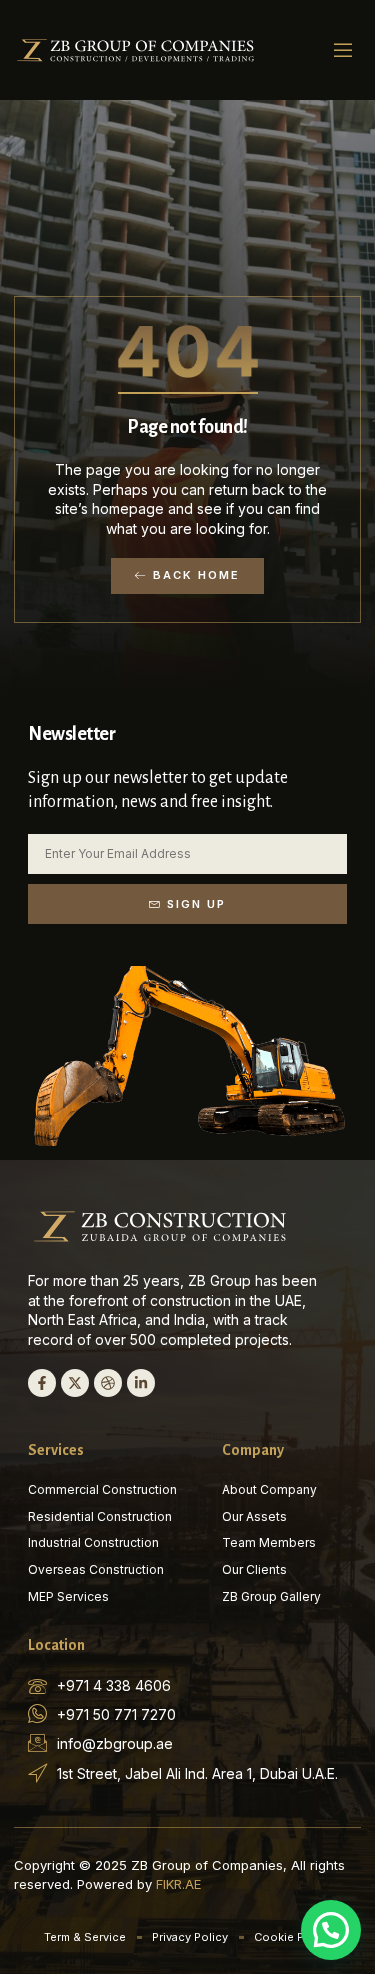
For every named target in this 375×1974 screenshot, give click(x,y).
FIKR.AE (178, 1884)
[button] (343, 50)
